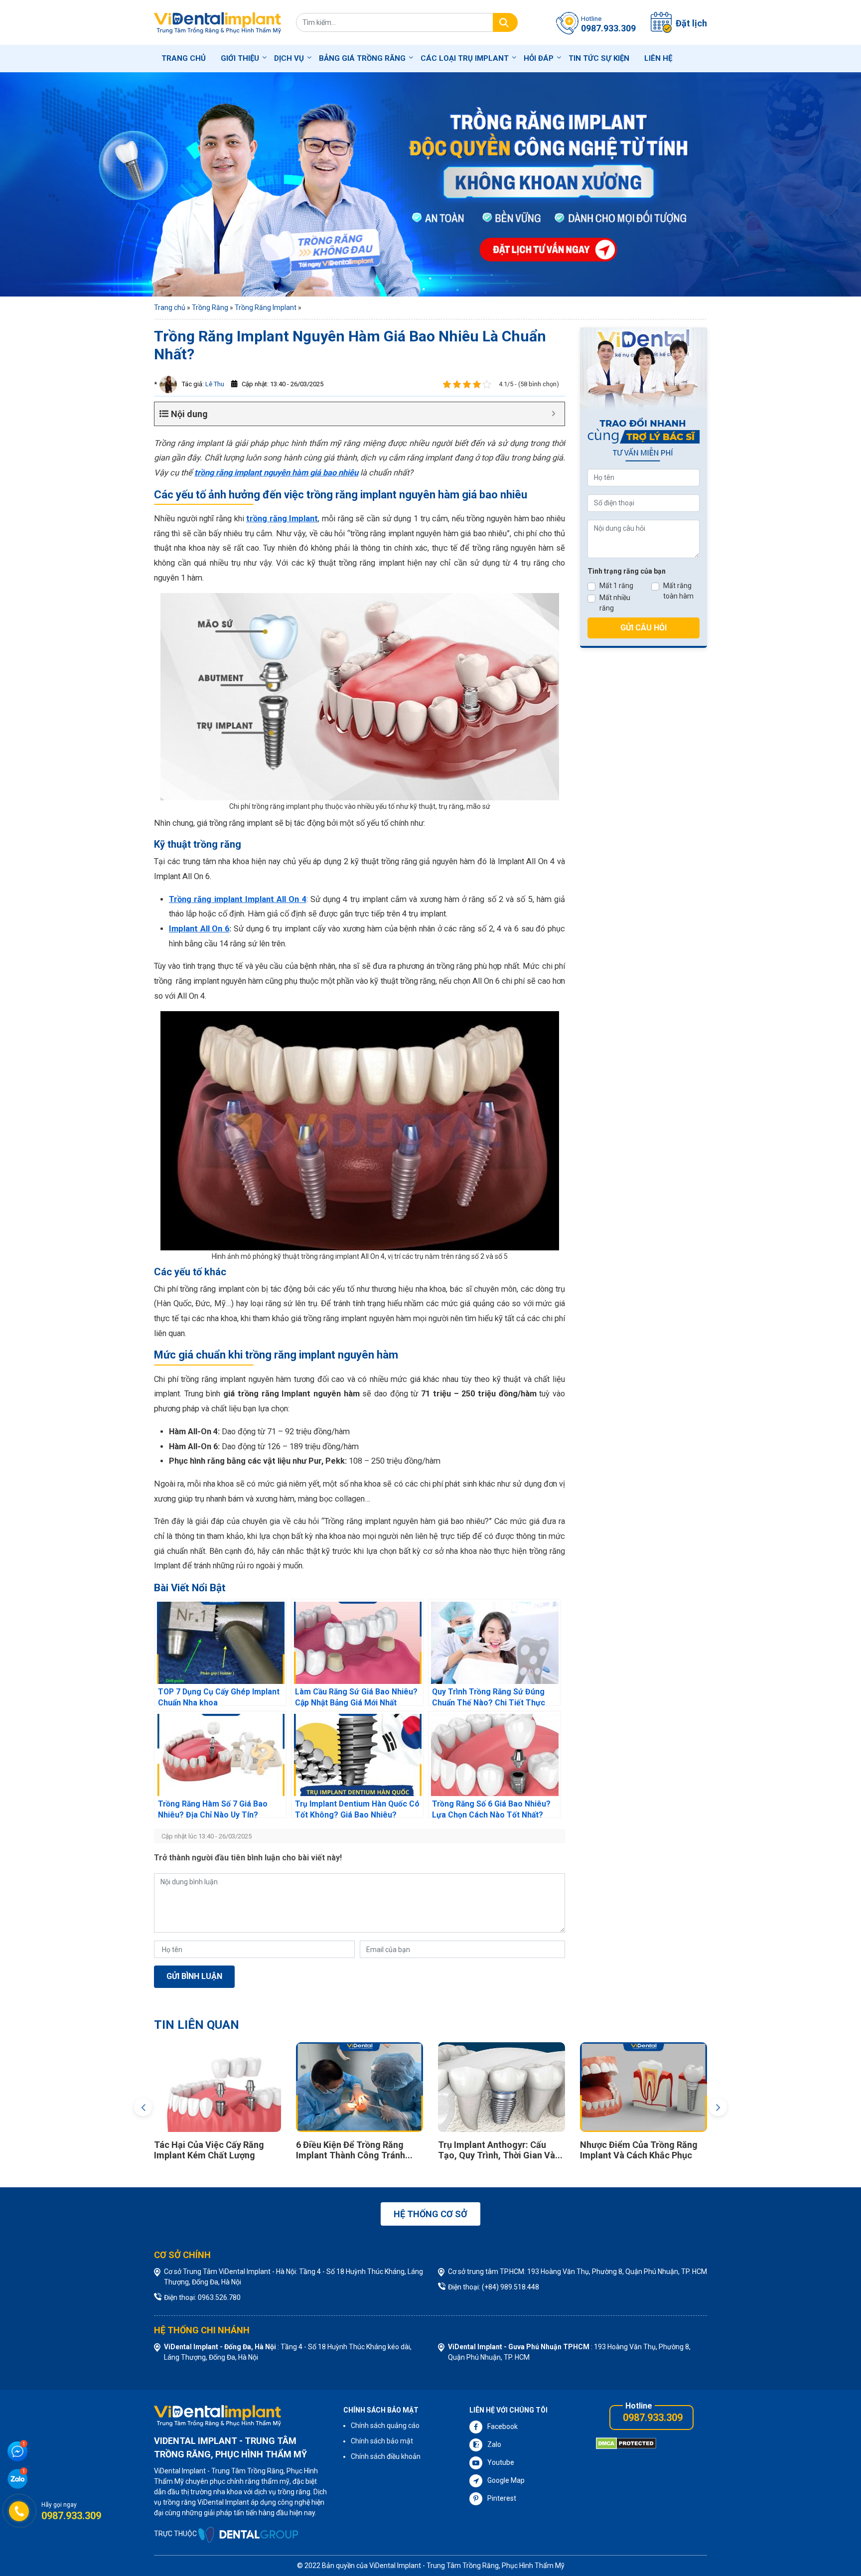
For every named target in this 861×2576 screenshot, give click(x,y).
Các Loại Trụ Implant (465, 58)
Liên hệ (658, 58)
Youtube (501, 2462)
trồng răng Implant (282, 519)
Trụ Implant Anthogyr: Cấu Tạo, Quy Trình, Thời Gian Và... (414, 2150)
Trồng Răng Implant (266, 307)
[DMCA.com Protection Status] (626, 2443)
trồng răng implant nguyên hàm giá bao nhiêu (276, 473)
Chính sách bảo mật (382, 2441)
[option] (273, 2104)
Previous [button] (143, 2107)
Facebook (502, 2426)
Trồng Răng (210, 307)
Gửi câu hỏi (644, 628)
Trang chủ (184, 58)
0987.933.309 (653, 2418)
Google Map (506, 2480)
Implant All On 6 (199, 929)
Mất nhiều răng (615, 603)
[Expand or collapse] (553, 414)
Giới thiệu (240, 58)
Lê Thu (214, 384)
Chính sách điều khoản (386, 2456)
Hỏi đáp (539, 58)
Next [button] (718, 2107)
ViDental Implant (396, 2566)
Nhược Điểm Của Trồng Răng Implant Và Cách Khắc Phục (552, 2150)
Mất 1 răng (616, 586)
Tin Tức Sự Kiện (599, 58)
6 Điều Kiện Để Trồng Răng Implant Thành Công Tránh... (268, 2150)
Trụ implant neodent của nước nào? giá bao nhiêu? (697, 2150)
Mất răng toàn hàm (678, 591)
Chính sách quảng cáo (385, 2425)
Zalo (494, 2444)
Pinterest (502, 2498)
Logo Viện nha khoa (217, 22)
